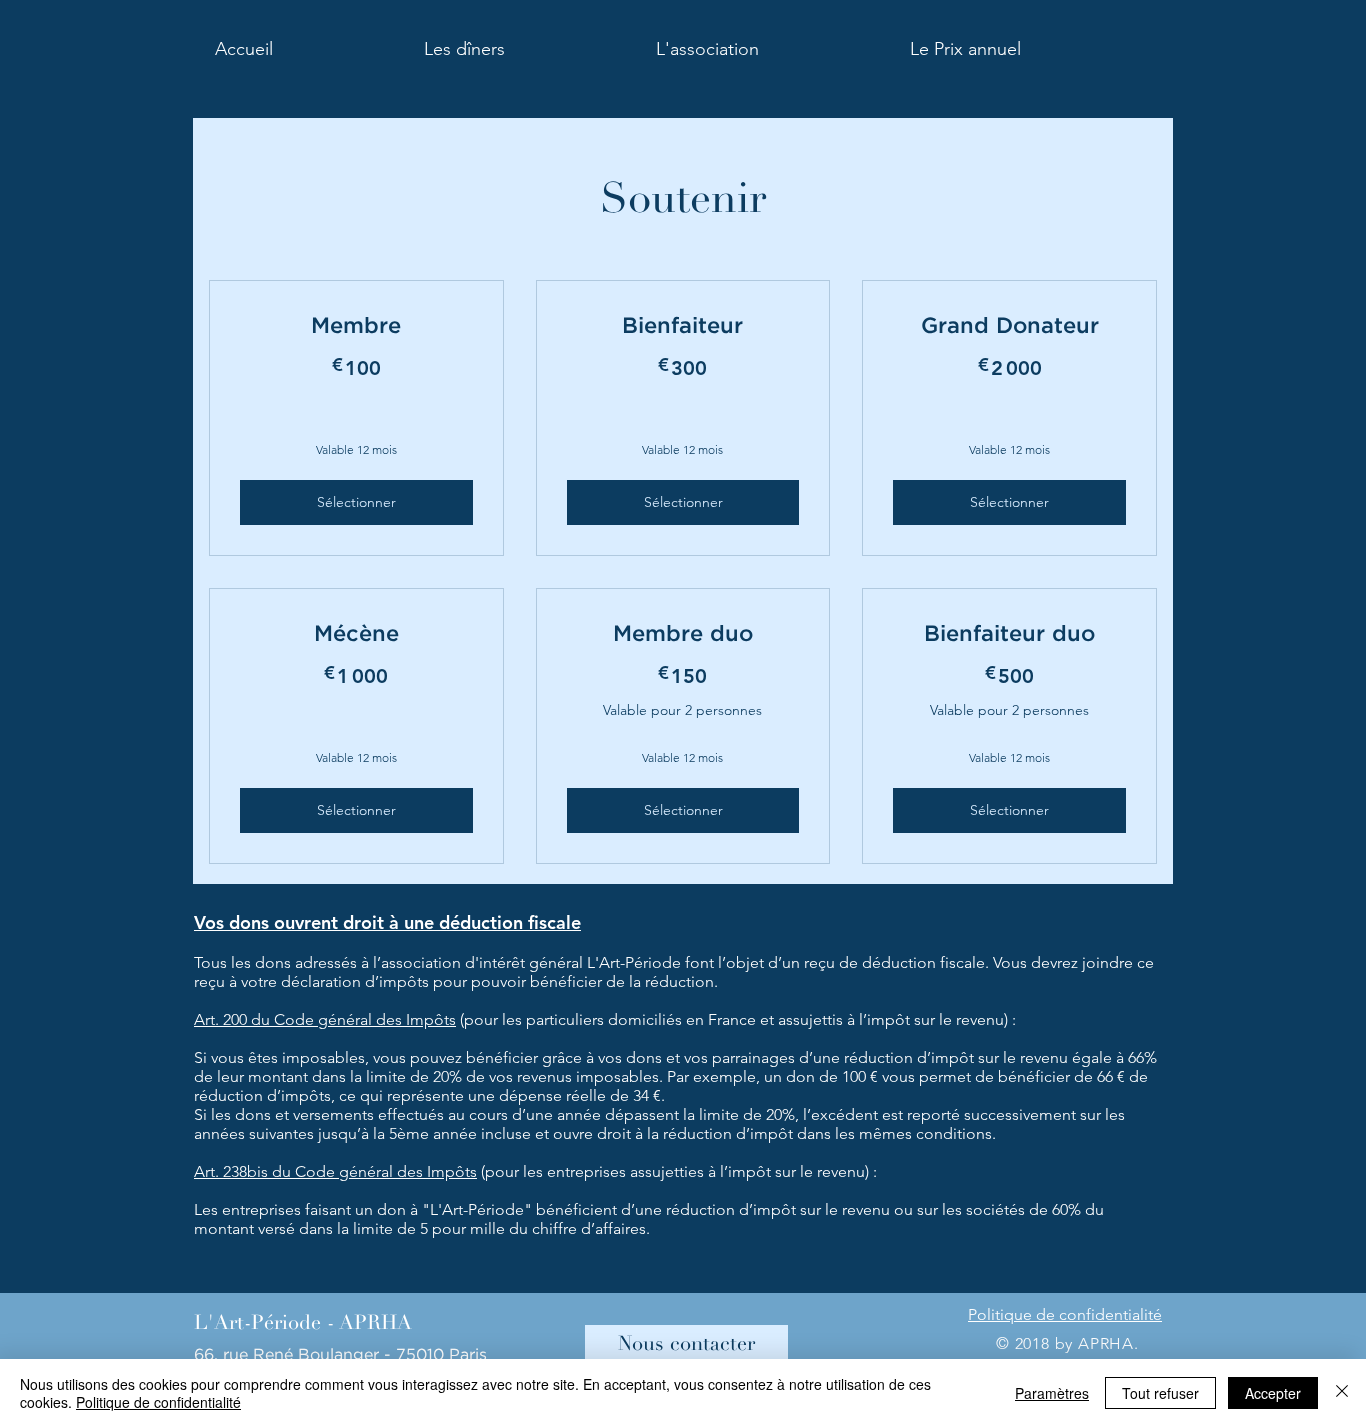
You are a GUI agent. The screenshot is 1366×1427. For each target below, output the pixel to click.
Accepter (1273, 1393)
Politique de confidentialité (158, 1402)
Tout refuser (1160, 1393)
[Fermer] (1342, 1393)
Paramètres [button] (1052, 1393)
